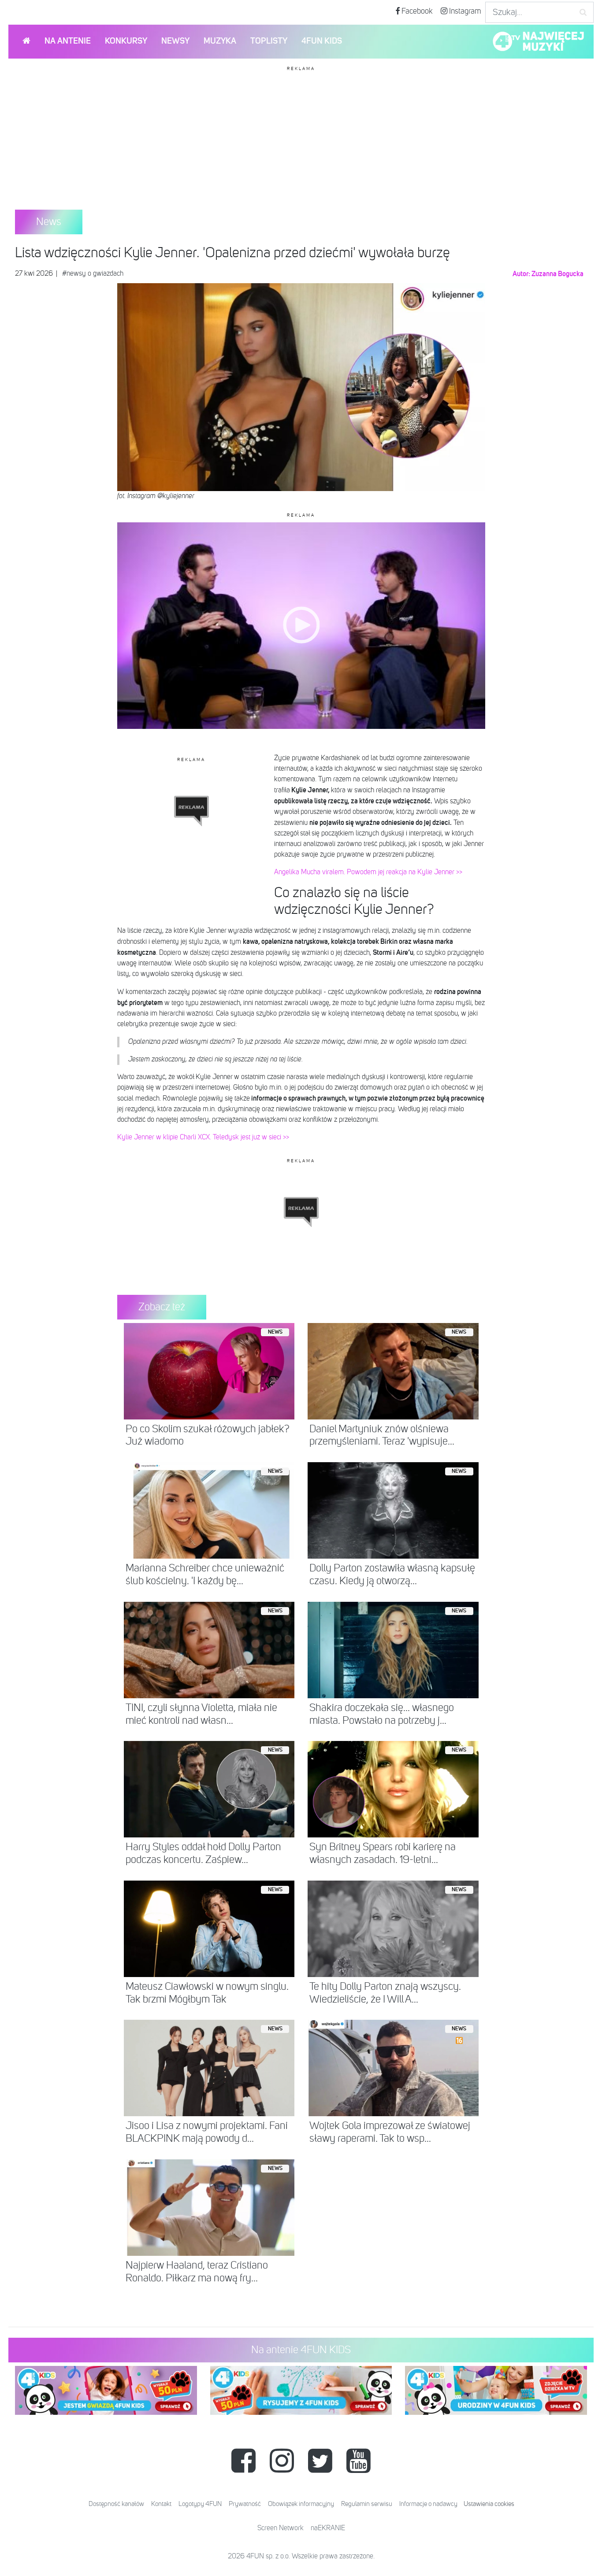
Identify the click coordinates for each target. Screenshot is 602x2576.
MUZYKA (220, 41)
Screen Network (281, 2528)
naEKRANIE (328, 2528)
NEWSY (175, 41)
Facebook (416, 11)
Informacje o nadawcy (428, 2504)
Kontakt (161, 2504)
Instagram (464, 11)
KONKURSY (126, 41)
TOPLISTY (269, 41)
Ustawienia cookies (489, 2504)
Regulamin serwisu (367, 2504)
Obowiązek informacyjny (301, 2504)
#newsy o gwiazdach (93, 274)
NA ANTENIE (68, 41)
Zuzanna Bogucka (557, 274)
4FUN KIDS (322, 41)
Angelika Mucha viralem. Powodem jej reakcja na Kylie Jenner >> (368, 872)
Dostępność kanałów (116, 2504)
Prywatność (245, 2504)
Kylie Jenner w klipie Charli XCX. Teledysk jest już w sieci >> (203, 1138)
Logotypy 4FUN (200, 2504)
